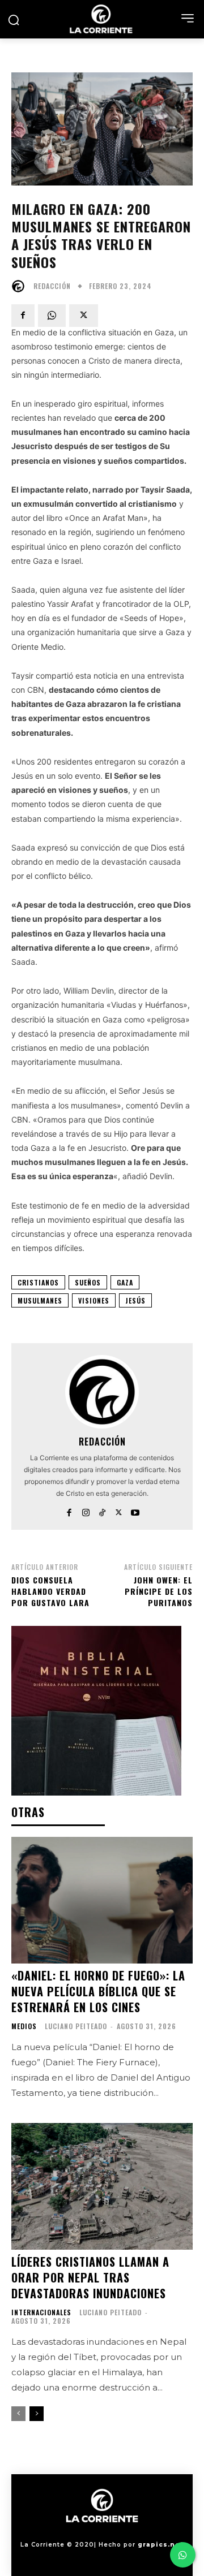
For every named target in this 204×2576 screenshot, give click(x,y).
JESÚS (135, 1300)
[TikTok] (102, 1510)
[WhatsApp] (52, 316)
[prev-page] (18, 2414)
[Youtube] (135, 1510)
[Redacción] (21, 286)
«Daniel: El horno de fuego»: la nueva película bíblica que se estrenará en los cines (98, 1991)
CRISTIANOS (38, 1282)
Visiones (94, 1300)
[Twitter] (84, 316)
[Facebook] (23, 316)
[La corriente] (102, 19)
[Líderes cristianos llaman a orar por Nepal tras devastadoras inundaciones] (102, 2186)
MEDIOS (24, 2026)
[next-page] (37, 2414)
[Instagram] (86, 1510)
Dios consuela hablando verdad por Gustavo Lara (50, 1591)
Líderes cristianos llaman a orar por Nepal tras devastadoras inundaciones (90, 2277)
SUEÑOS (88, 1282)
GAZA (125, 1282)
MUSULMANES (40, 1300)
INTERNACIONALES (41, 2312)
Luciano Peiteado (76, 2026)
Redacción (52, 286)
